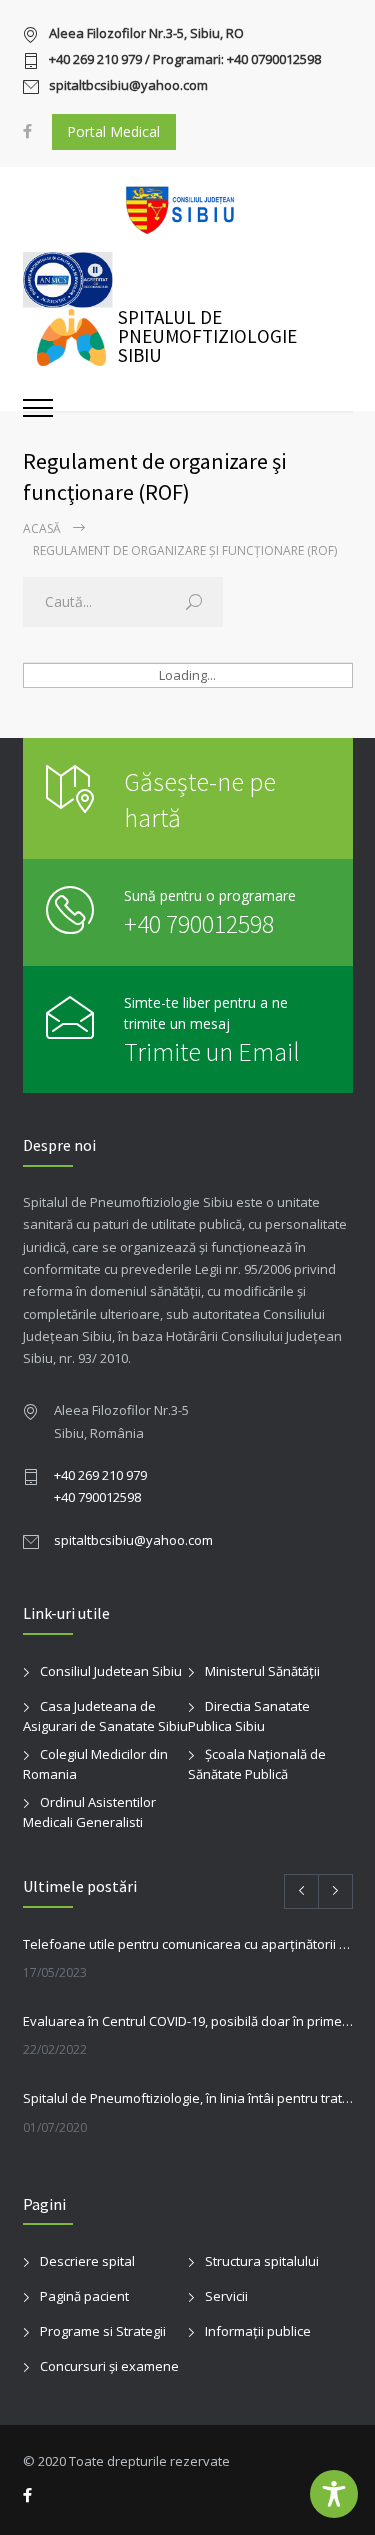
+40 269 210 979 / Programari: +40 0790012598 (185, 60)
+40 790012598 (199, 923)
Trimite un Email (212, 1051)
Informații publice (258, 2331)
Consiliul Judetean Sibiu (111, 1671)
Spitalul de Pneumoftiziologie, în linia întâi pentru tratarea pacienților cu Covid (188, 2098)
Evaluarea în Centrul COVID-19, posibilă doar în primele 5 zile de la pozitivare (188, 2021)
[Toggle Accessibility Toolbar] (334, 2494)
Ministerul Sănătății (262, 1671)
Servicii (226, 2296)
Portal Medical (113, 131)
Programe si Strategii (103, 2331)
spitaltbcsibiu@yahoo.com (128, 86)
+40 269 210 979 (100, 1475)
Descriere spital (87, 2261)
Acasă (42, 528)
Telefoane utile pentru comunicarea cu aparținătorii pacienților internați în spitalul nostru (188, 1944)
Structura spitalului (262, 2261)
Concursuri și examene (109, 2366)
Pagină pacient (84, 2296)
